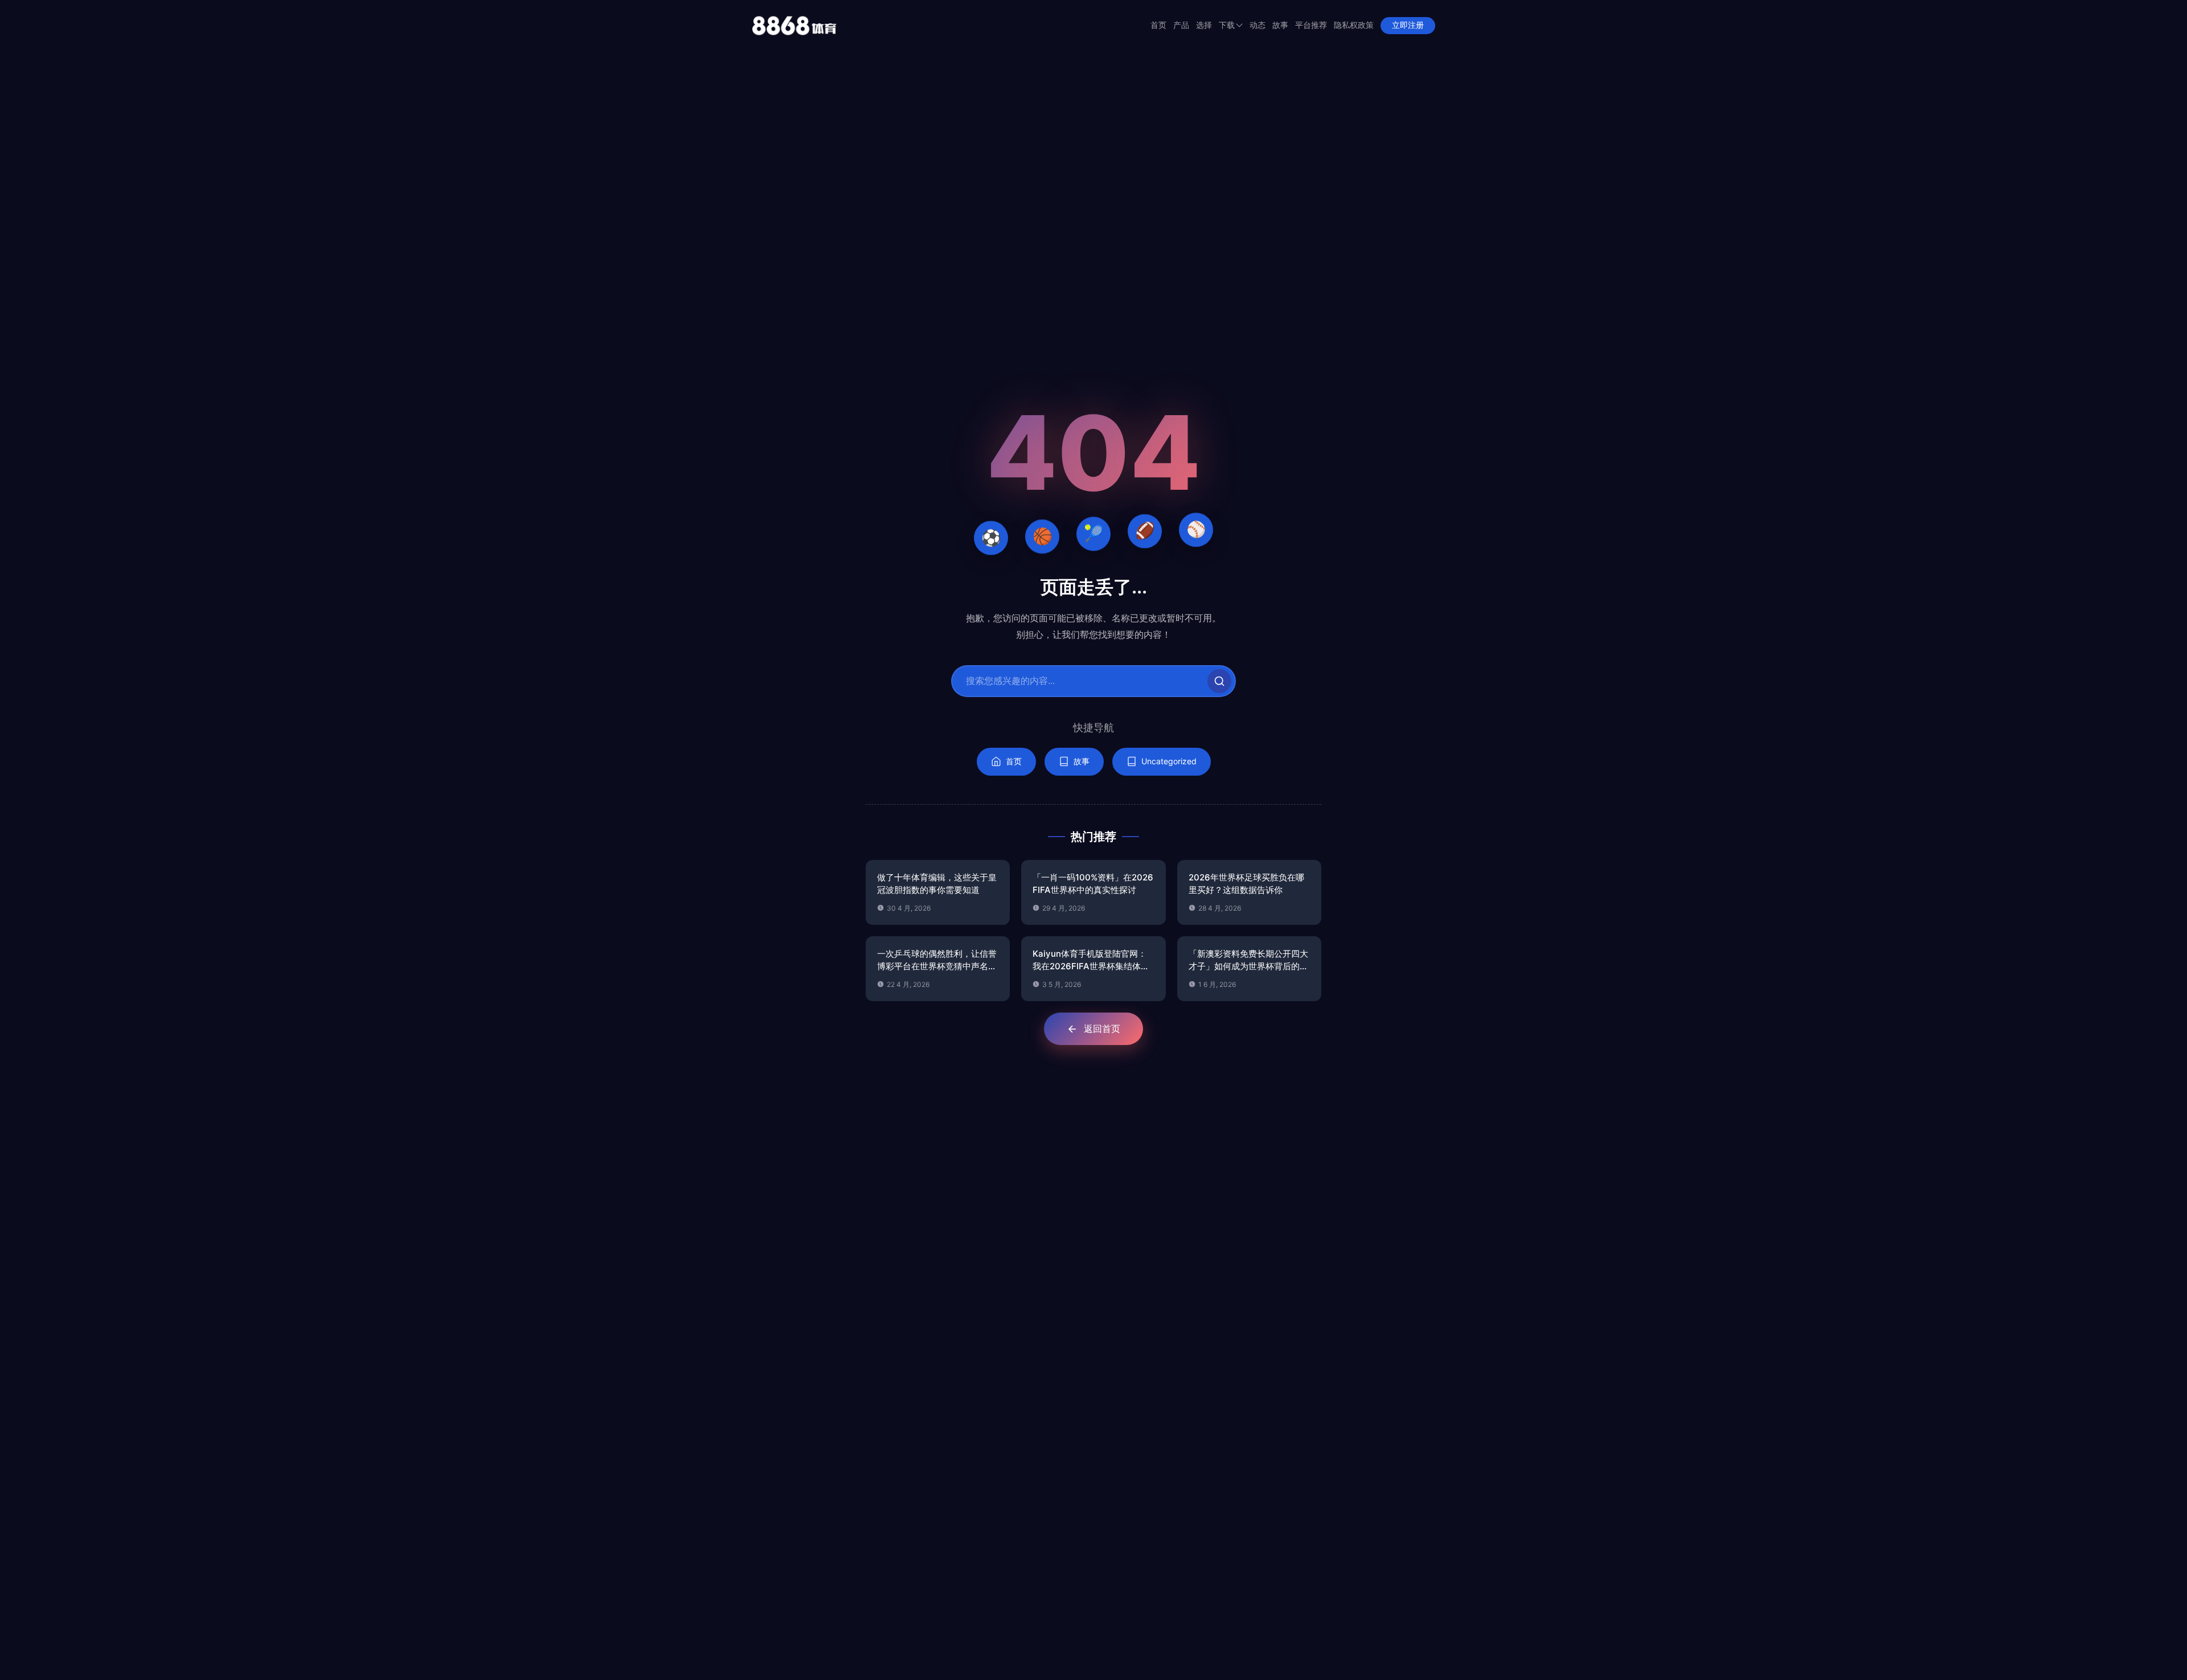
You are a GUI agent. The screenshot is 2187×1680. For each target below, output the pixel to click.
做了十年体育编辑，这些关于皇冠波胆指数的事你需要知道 (937, 884)
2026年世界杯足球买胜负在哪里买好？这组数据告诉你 (1246, 884)
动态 (1258, 25)
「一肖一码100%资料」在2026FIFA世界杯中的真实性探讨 (1093, 884)
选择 (1204, 25)
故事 (1280, 25)
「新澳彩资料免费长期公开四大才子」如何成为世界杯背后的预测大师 (1248, 961)
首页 (1158, 25)
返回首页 (1102, 1029)
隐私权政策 (1354, 25)
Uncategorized (1169, 761)
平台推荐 (1311, 25)
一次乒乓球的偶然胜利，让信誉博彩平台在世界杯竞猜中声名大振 (937, 961)
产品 (1181, 25)
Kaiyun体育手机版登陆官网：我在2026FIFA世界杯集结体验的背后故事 (1091, 961)
